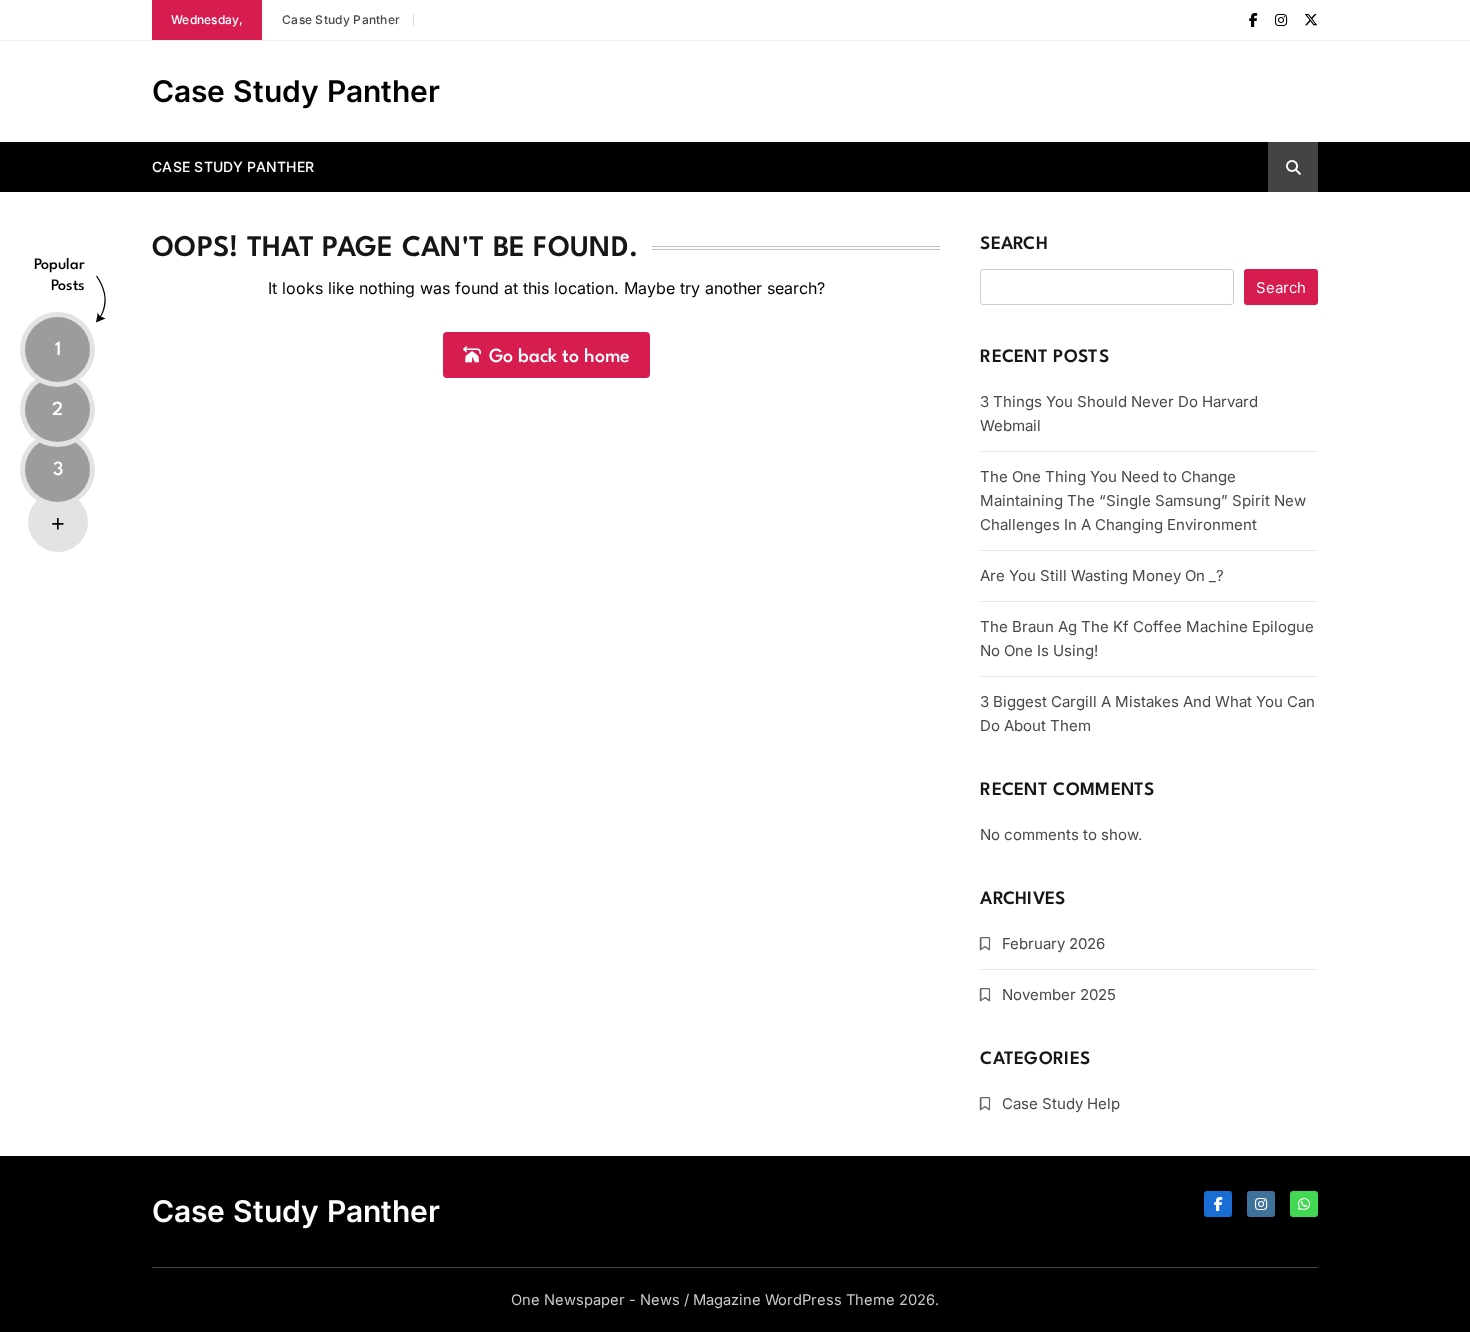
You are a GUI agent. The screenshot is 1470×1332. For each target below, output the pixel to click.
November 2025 (1059, 994)
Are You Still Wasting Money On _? (1102, 575)
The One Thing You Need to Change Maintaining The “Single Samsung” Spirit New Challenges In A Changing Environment (1143, 500)
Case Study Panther (341, 19)
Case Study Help (1061, 1103)
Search (1014, 244)
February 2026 (1053, 943)
